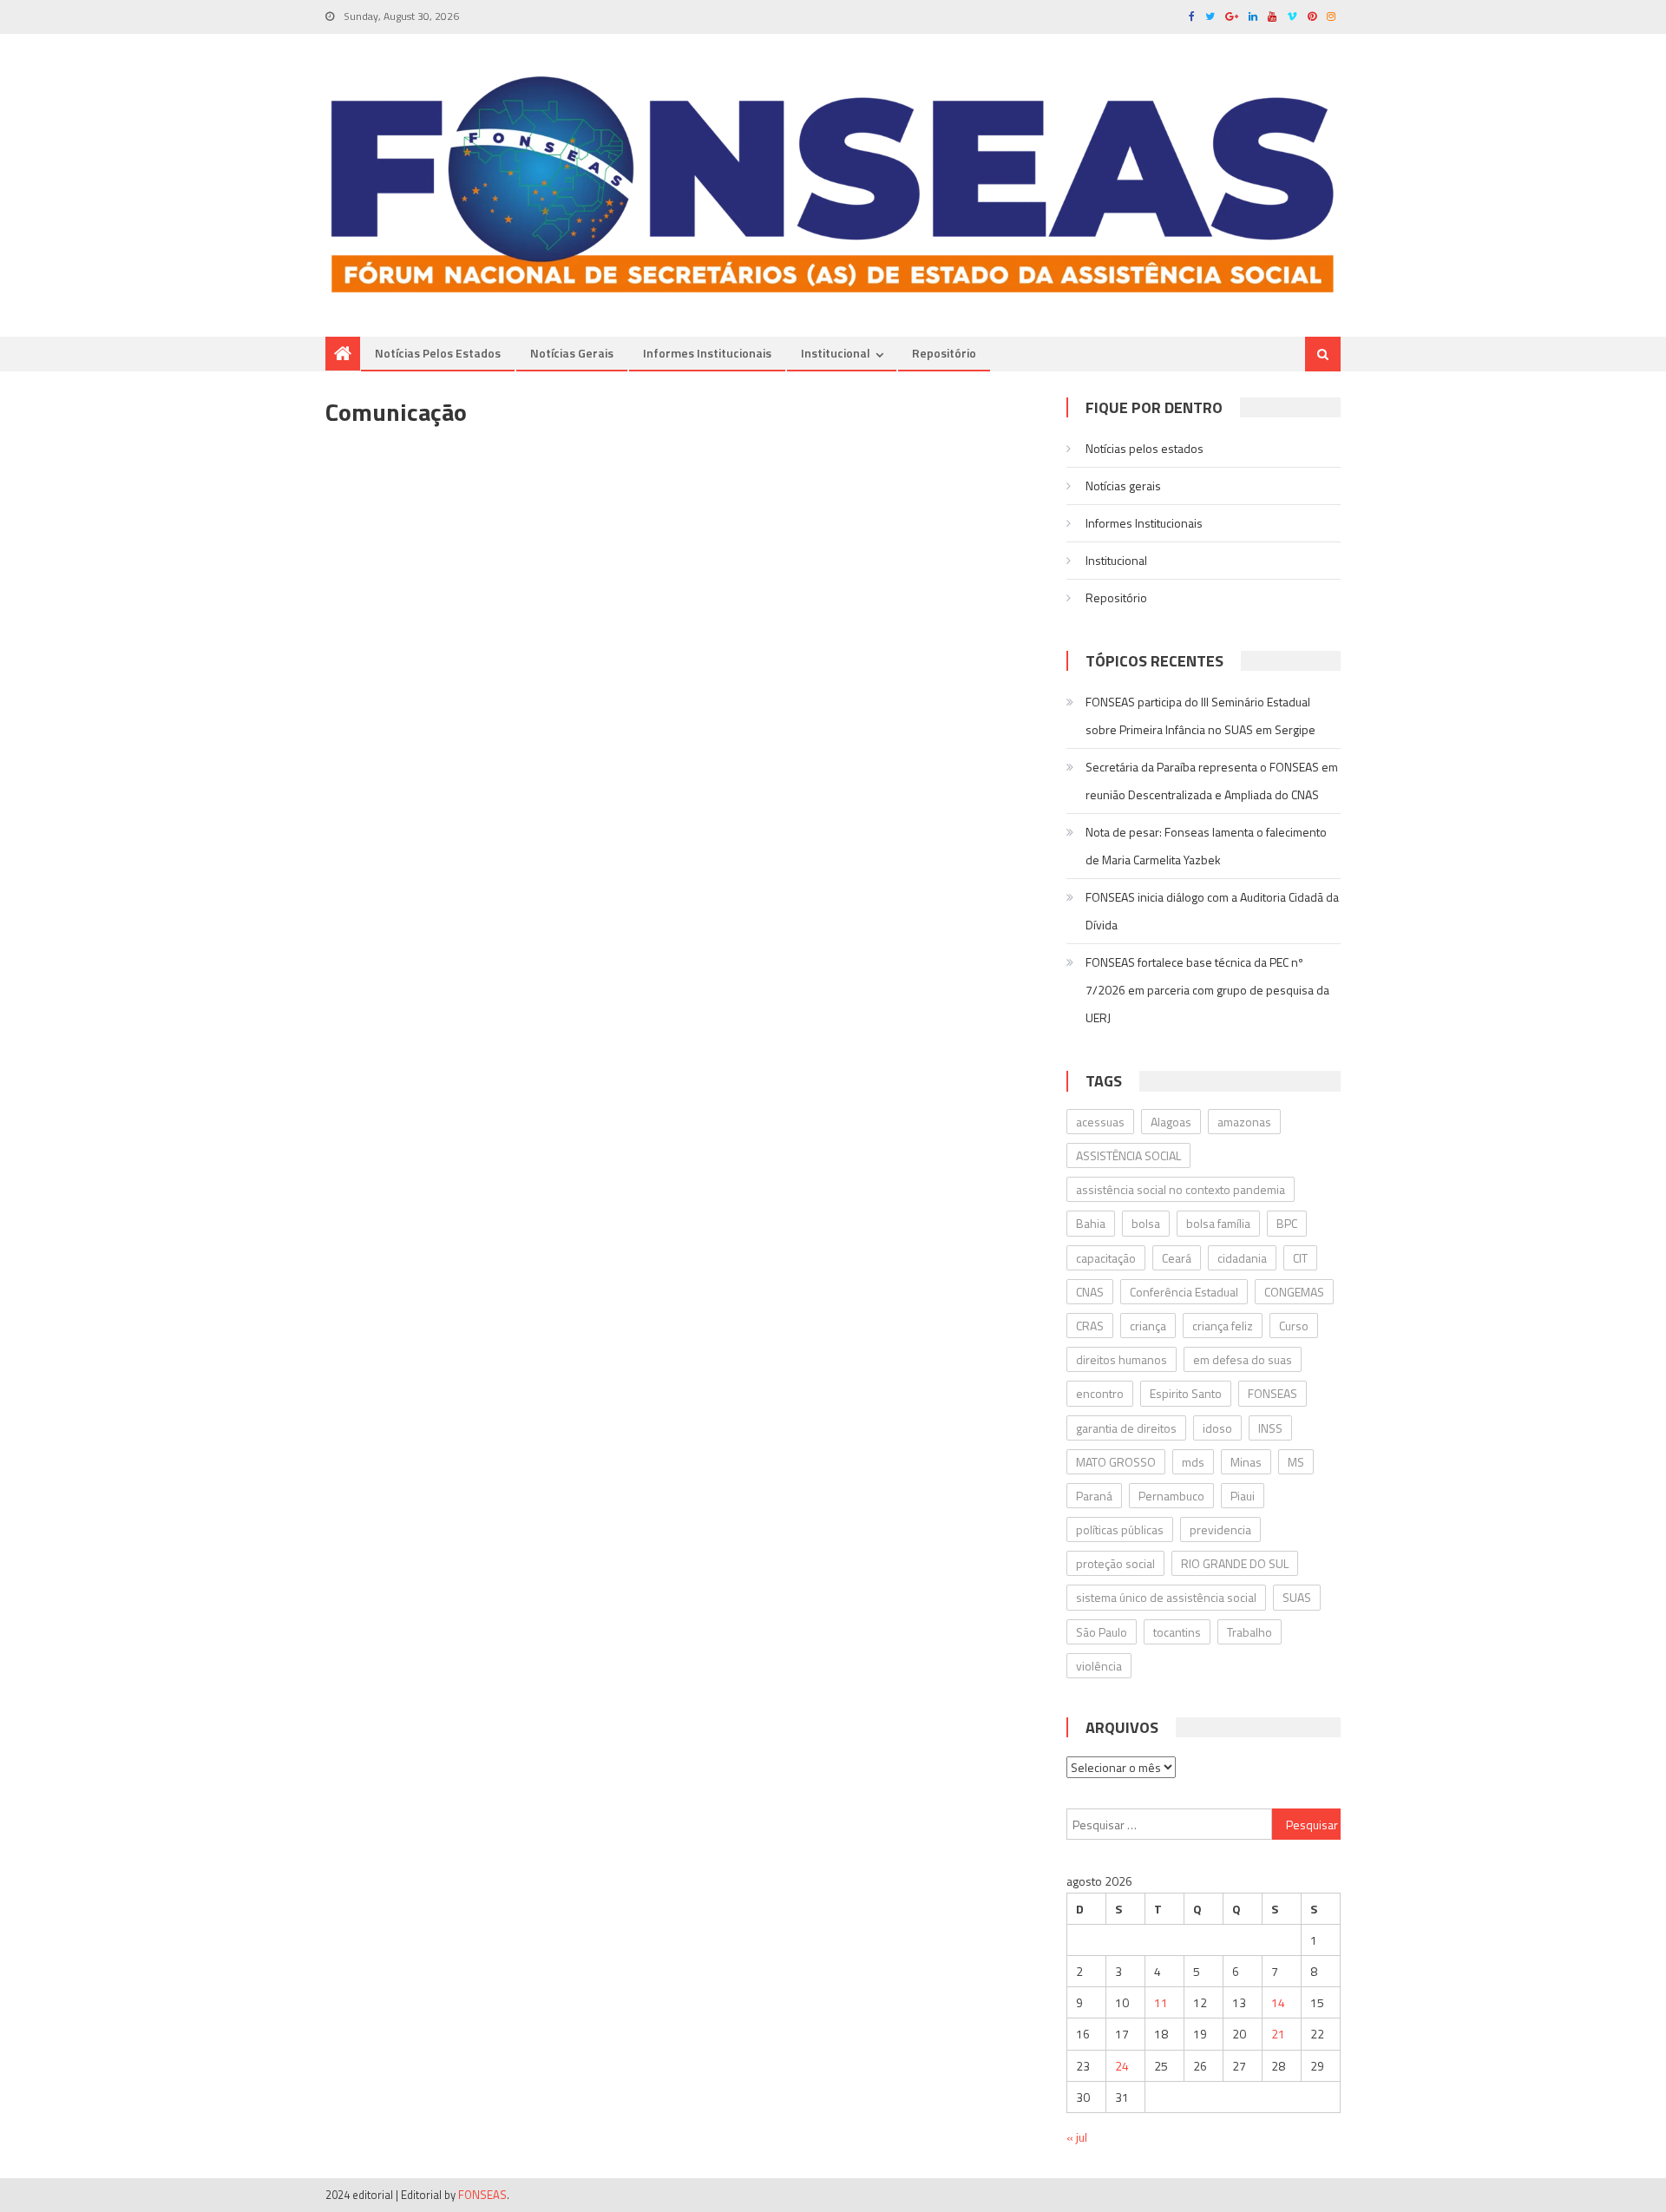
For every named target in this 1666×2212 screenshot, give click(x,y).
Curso (1294, 1326)
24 (1122, 2066)
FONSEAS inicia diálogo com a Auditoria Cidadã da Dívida (1212, 911)
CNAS (1090, 1292)
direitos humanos (1122, 1359)
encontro (1100, 1393)
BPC (1287, 1223)
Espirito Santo (1186, 1393)
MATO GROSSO (1116, 1462)
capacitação (1106, 1258)
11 (1161, 2002)
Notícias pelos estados (438, 353)
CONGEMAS (1294, 1292)
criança (1148, 1326)
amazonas (1244, 1122)
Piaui (1243, 1496)
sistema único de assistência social (1166, 1597)
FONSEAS (1272, 1393)
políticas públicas (1120, 1529)
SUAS (1297, 1597)
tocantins (1177, 1632)
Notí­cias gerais (572, 353)
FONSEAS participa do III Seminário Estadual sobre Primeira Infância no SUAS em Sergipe (1200, 715)
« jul (1077, 2137)
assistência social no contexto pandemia (1181, 1189)
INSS (1270, 1428)
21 (1278, 2034)
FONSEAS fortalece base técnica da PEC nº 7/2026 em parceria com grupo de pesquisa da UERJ (1207, 990)
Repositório (944, 353)
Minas (1246, 1462)
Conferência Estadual (1184, 1292)
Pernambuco (1171, 1496)
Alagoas (1171, 1122)
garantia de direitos (1126, 1428)
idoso (1217, 1428)
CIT (1300, 1258)
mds (1193, 1462)
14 (1278, 2002)
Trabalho (1249, 1632)
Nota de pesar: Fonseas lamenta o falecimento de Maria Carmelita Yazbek (1206, 846)
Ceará (1177, 1258)
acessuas (1100, 1122)
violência (1099, 1666)
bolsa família (1218, 1223)
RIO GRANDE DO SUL (1235, 1563)
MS (1296, 1462)
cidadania (1242, 1258)
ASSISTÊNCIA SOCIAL (1128, 1155)
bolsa (1146, 1223)
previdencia (1220, 1529)
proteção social (1115, 1563)
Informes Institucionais (707, 353)
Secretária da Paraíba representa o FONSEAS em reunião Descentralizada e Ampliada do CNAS (1212, 781)
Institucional (836, 353)
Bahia (1091, 1223)
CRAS (1090, 1326)
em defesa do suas (1243, 1359)
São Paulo (1102, 1632)
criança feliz (1223, 1326)
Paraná (1094, 1496)
